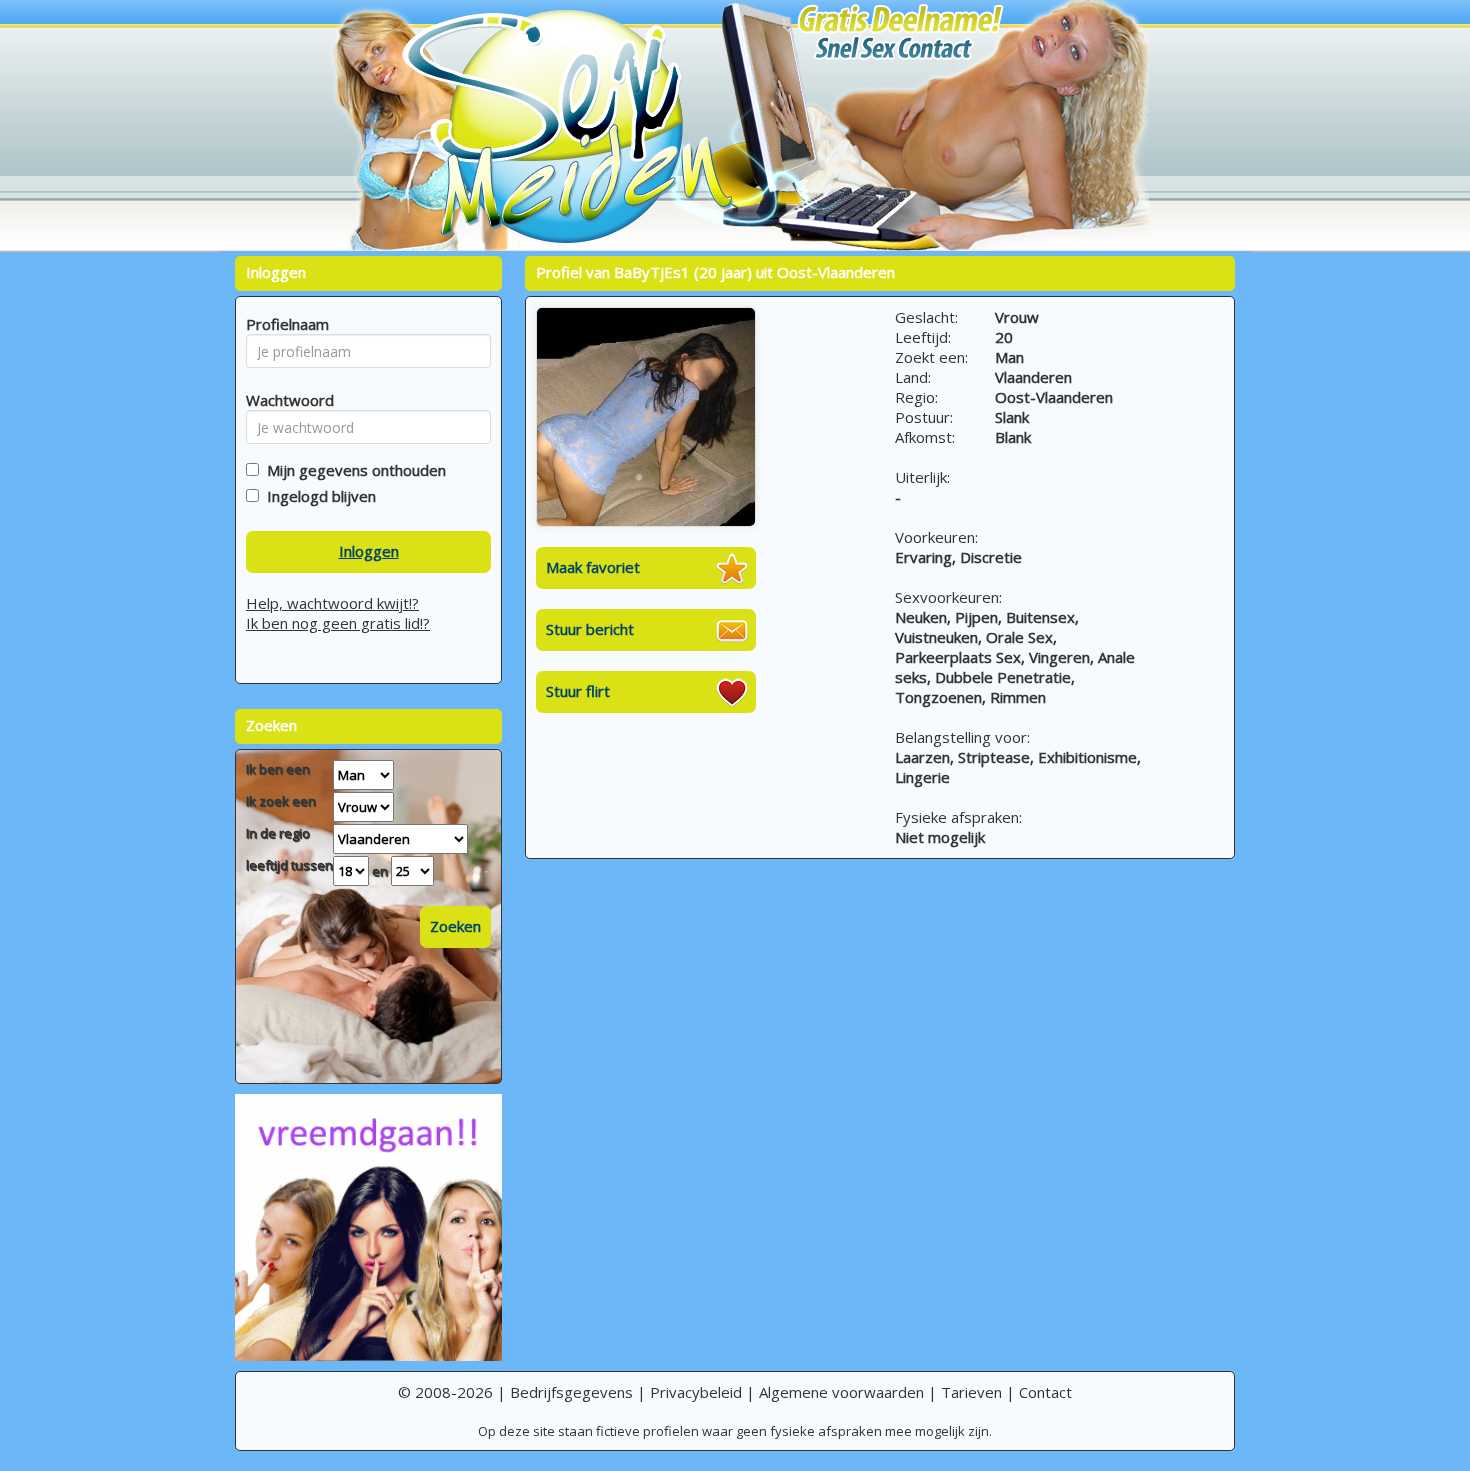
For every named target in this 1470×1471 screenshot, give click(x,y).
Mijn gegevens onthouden (352, 470)
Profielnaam (284, 324)
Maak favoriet (593, 567)
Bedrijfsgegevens (571, 1392)
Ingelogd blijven (317, 496)
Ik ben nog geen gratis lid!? (338, 623)
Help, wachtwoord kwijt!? (332, 603)
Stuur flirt (578, 691)
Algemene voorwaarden (841, 1392)
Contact (1045, 1392)
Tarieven (971, 1392)
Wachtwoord (284, 400)
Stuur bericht (590, 629)
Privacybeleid (696, 1392)
